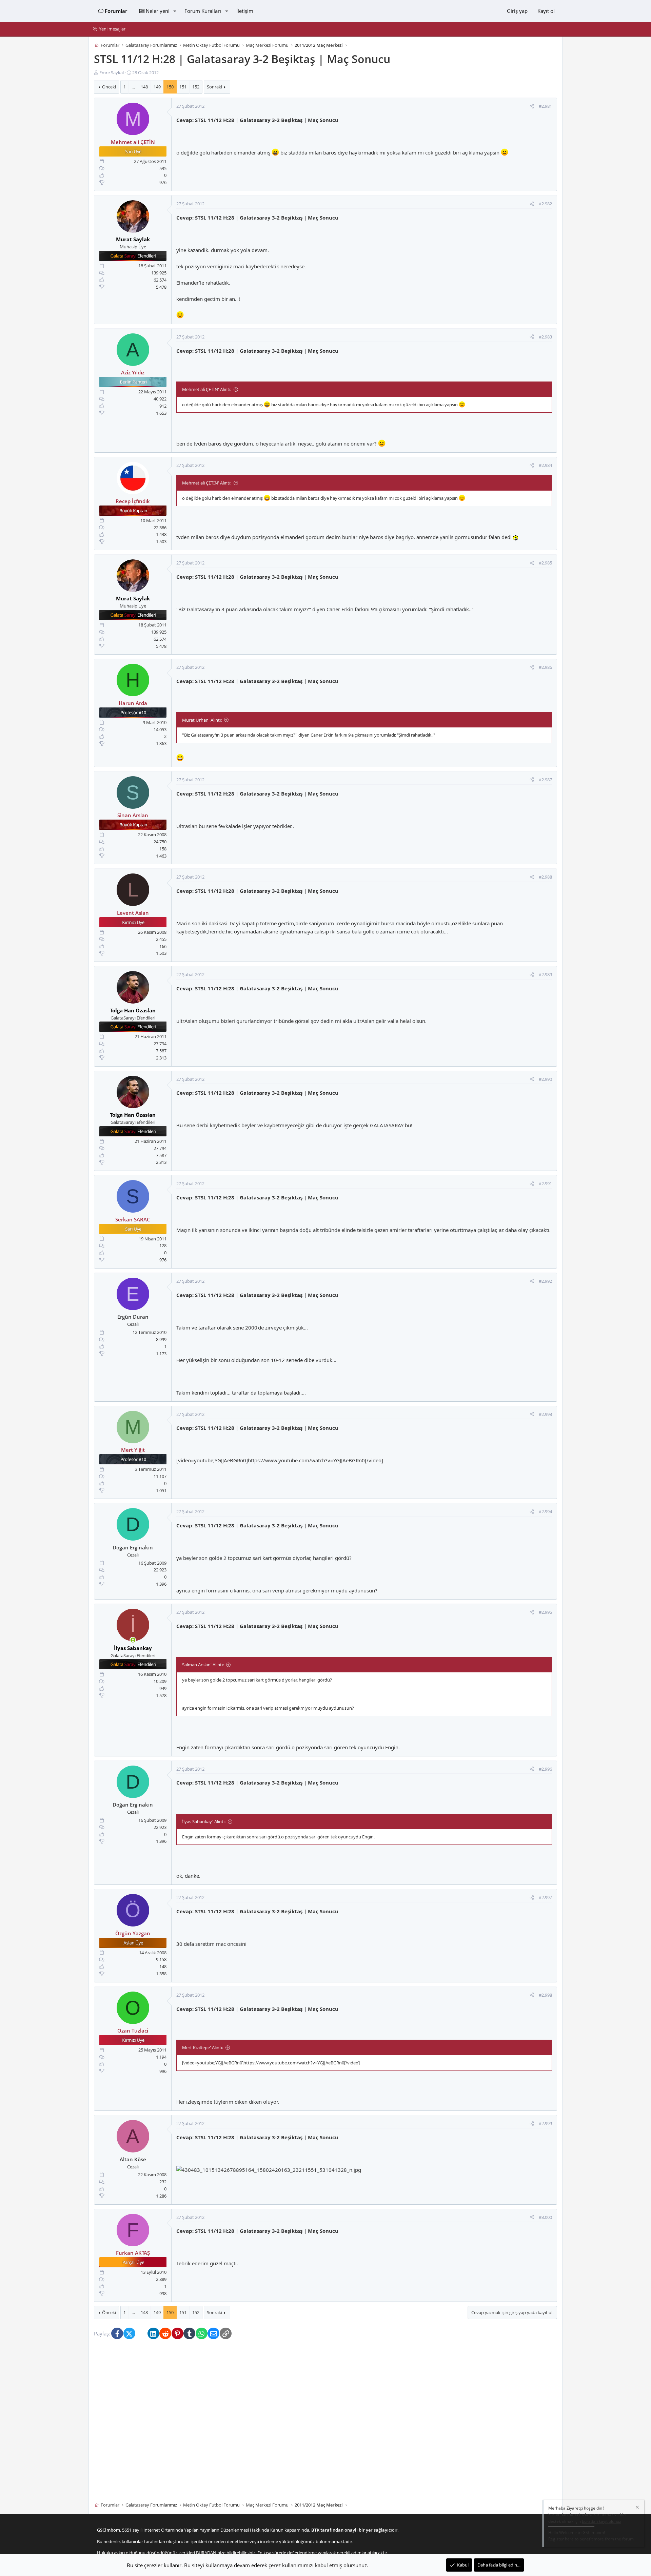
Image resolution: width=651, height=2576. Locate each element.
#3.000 (545, 2217)
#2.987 (545, 780)
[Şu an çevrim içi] (133, 1640)
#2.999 (545, 2123)
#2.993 (545, 1414)
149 (157, 87)
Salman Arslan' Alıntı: (203, 1665)
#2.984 (545, 466)
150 (170, 87)
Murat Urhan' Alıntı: (202, 720)
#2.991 (545, 1183)
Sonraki (214, 87)
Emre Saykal (112, 73)
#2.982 (545, 204)
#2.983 (545, 337)
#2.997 (545, 1897)
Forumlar (116, 11)
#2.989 (545, 974)
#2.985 (545, 563)
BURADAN (206, 2553)
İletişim (245, 11)
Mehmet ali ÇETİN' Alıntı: (207, 389)
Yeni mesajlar (112, 29)
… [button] (133, 87)
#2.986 (545, 667)
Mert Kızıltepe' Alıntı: (203, 2047)
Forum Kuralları (203, 11)
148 (144, 87)
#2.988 (545, 877)
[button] (175, 11)
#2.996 (545, 1769)
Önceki (109, 87)
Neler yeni (158, 11)
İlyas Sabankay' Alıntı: (204, 1821)
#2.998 (545, 1995)
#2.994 (545, 1512)
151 (183, 87)
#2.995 (545, 1612)
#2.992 (545, 1281)
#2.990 (545, 1079)
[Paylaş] (532, 107)
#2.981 (545, 106)
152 (196, 87)
